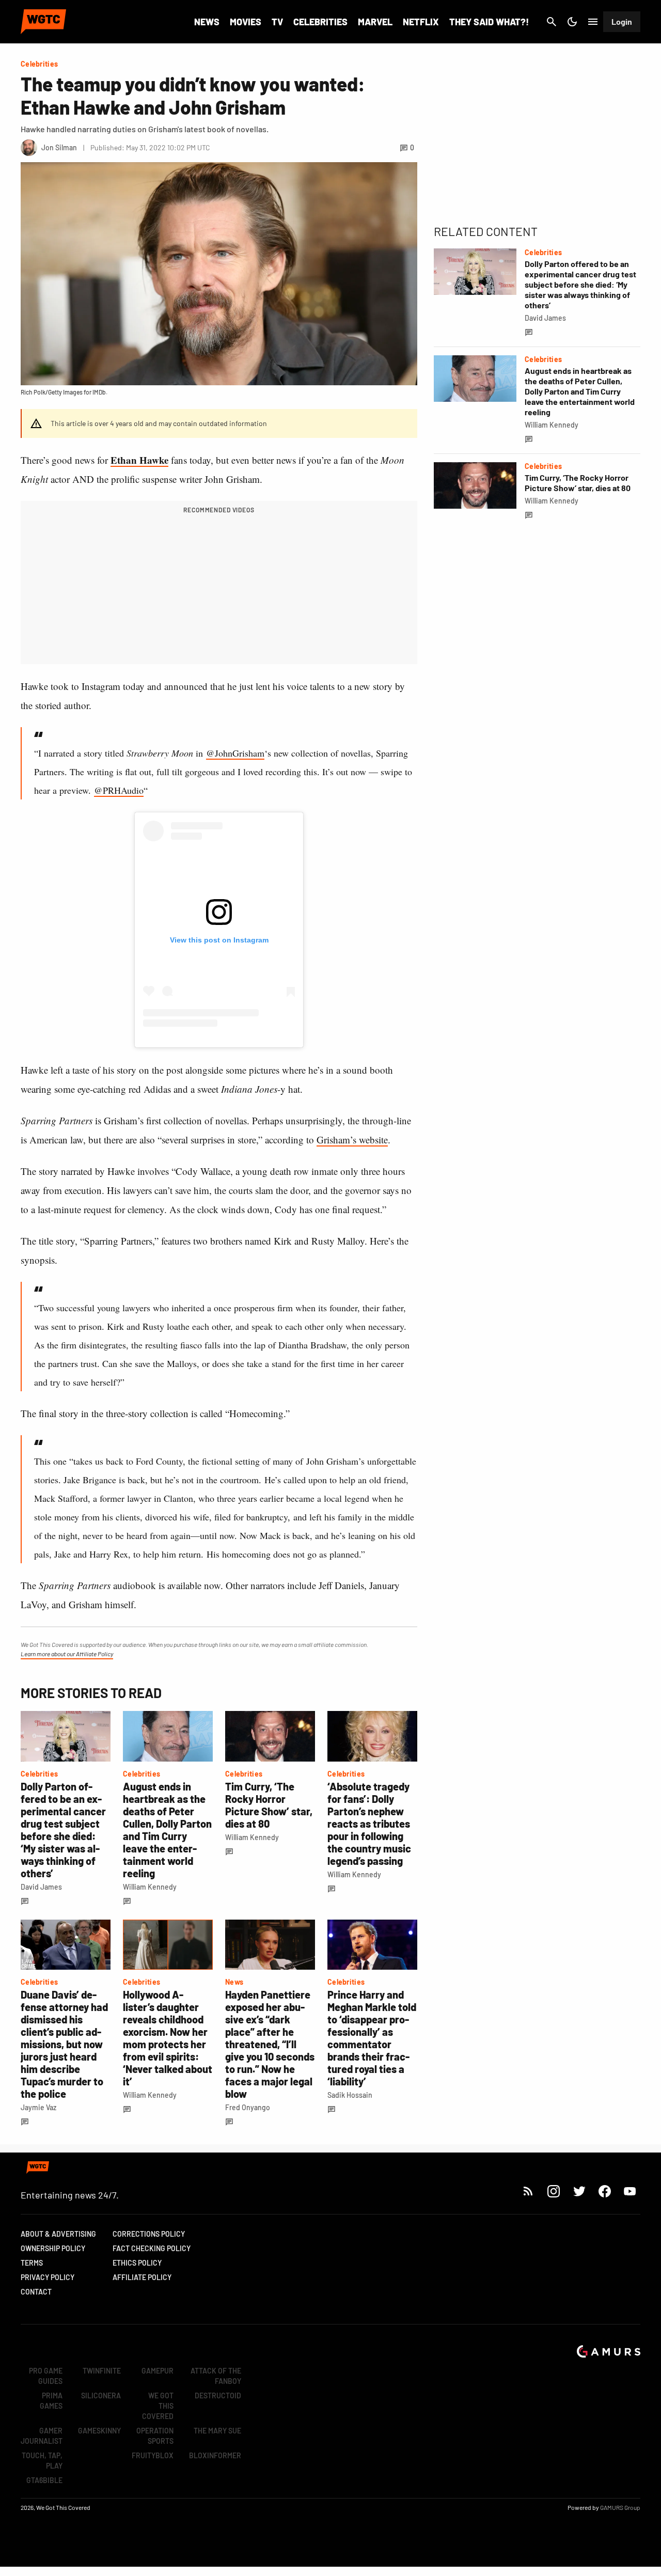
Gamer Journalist (42, 2436)
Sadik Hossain (350, 2095)
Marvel (375, 22)
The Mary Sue (217, 2431)
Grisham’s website (352, 1140)
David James (41, 1887)
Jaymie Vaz (38, 2107)
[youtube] (630, 2191)
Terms (32, 2263)
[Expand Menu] (593, 22)
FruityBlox (153, 2455)
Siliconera (101, 2396)
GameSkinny (99, 2431)
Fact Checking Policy (152, 2248)
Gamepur (158, 2371)
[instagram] (553, 2191)
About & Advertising (58, 2234)
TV (277, 22)
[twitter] (579, 2191)
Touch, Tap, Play (42, 2461)
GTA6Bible (44, 2480)
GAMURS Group (620, 2507)
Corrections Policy (149, 2234)
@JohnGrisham (235, 753)
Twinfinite (102, 2371)
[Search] (552, 22)
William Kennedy (150, 1887)
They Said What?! (489, 22)
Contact (36, 2292)
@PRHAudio (119, 790)
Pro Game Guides (46, 2376)
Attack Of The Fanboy (216, 2376)
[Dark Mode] (572, 22)
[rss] (528, 2191)
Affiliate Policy (142, 2277)
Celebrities (320, 22)
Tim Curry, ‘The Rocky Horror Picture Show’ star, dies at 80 (269, 1805)
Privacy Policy (48, 2277)
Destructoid (218, 2396)
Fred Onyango (248, 2107)
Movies (246, 22)
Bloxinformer (215, 2455)
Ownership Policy (53, 2248)
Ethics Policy (137, 2263)
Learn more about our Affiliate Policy (67, 1654)
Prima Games (51, 2401)
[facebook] (604, 2191)
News (207, 22)
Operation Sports (155, 2436)
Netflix (421, 22)
